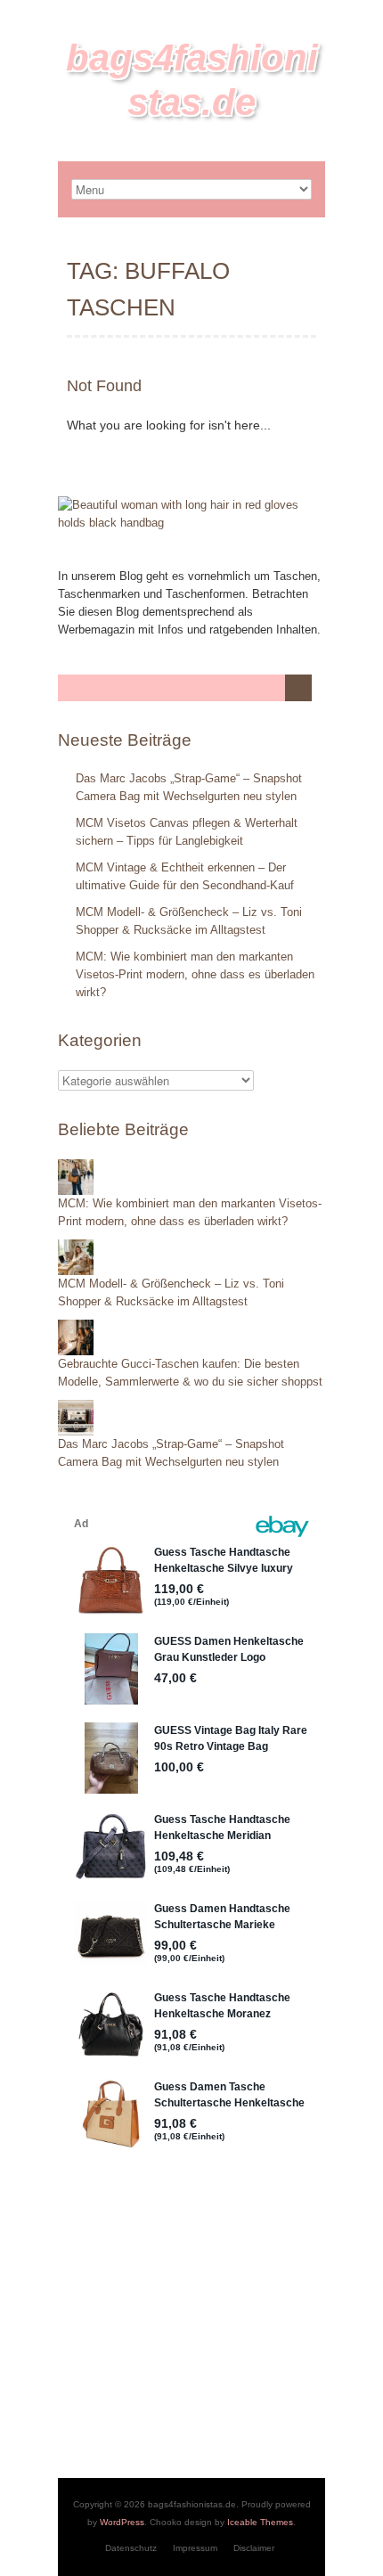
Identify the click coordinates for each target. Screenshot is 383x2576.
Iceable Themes (260, 2522)
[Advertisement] (191, 2322)
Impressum (195, 2548)
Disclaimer (254, 2548)
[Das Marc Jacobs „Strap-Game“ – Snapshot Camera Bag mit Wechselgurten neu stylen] (76, 1408)
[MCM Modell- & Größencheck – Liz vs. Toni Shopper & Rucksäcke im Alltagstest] (76, 1248)
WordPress (122, 2522)
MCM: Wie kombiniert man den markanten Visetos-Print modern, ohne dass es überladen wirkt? (195, 974)
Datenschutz (131, 2548)
